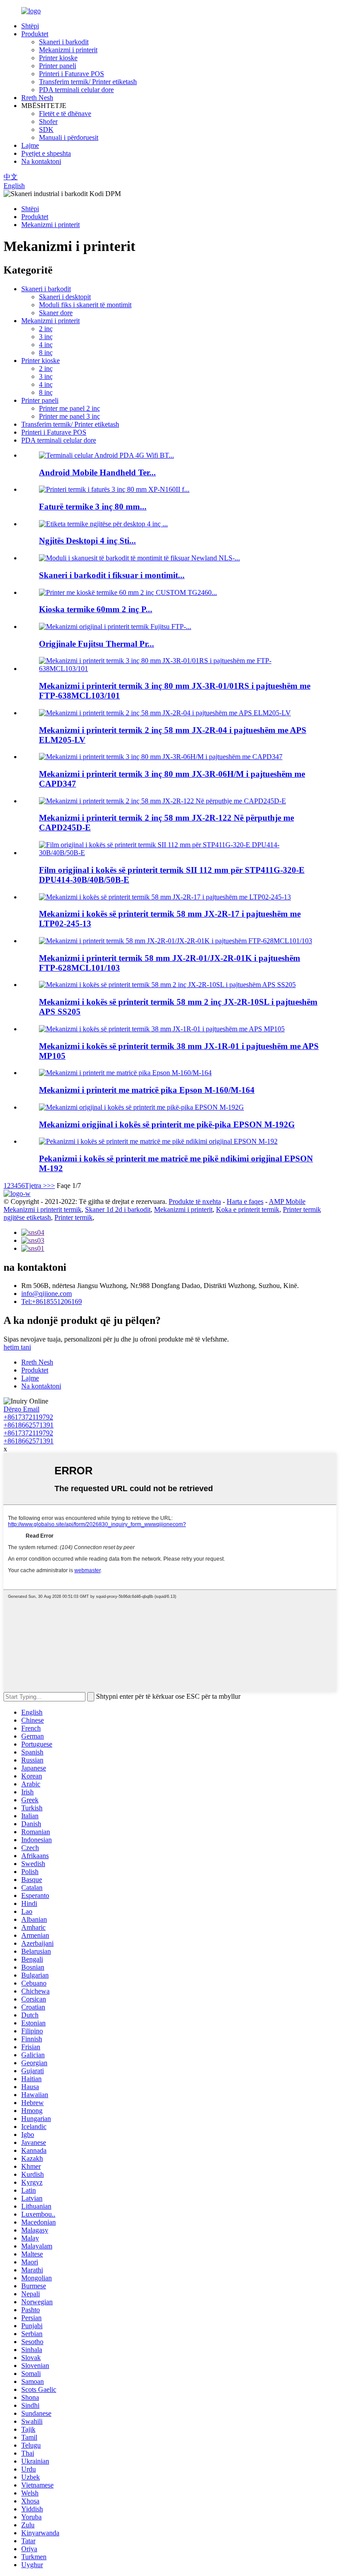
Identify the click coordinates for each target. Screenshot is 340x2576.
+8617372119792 (28, 1417)
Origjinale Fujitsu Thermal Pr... (97, 644)
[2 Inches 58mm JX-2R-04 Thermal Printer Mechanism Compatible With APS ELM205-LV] (165, 713)
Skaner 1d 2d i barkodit (118, 1209)
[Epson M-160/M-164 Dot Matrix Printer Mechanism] (125, 1073)
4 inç (46, 345)
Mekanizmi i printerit (68, 50)
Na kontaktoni (41, 161)
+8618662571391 (29, 1425)
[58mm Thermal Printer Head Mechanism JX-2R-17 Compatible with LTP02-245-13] (165, 897)
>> (51, 1186)
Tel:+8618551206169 (52, 1301)
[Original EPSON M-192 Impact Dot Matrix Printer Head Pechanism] (158, 1141)
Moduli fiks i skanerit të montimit (85, 305)
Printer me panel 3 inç (70, 416)
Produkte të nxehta (195, 1201)
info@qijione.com (46, 1294)
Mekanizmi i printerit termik (42, 1209)
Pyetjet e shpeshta (46, 153)
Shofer (48, 121)
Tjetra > (36, 1186)
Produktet (35, 34)
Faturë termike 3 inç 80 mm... (93, 507)
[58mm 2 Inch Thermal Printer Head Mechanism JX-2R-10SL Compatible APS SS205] (167, 985)
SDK (46, 129)
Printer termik (73, 1217)
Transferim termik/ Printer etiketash (88, 82)
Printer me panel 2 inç (70, 408)
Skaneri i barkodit (64, 42)
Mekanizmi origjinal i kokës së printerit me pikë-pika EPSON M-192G (167, 1124)
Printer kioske (58, 58)
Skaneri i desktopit (65, 297)
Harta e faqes (245, 1201)
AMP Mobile (287, 1201)
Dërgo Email (21, 1409)
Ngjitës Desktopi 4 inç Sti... (87, 541)
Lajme (30, 145)
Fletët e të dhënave (65, 114)
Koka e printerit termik (248, 1209)
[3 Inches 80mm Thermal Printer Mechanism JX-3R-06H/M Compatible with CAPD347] (161, 757)
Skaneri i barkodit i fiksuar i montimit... (112, 575)
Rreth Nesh (37, 98)
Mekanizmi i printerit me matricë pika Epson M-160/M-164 (147, 1090)
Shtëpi (30, 26)
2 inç (46, 329)
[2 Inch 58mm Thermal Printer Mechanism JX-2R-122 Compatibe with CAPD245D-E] (162, 801)
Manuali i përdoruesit (69, 137)
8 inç (46, 353)
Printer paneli (58, 66)
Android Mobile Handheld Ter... (97, 472)
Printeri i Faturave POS (71, 74)
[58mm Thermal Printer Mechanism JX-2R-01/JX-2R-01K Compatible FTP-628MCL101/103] (176, 941)
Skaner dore (56, 313)
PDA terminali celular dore (76, 90)
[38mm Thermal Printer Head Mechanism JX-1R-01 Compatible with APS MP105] (162, 1029)
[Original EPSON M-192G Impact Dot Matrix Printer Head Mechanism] (141, 1107)
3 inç (46, 337)
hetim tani (17, 1347)
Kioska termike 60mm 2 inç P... (96, 609)
